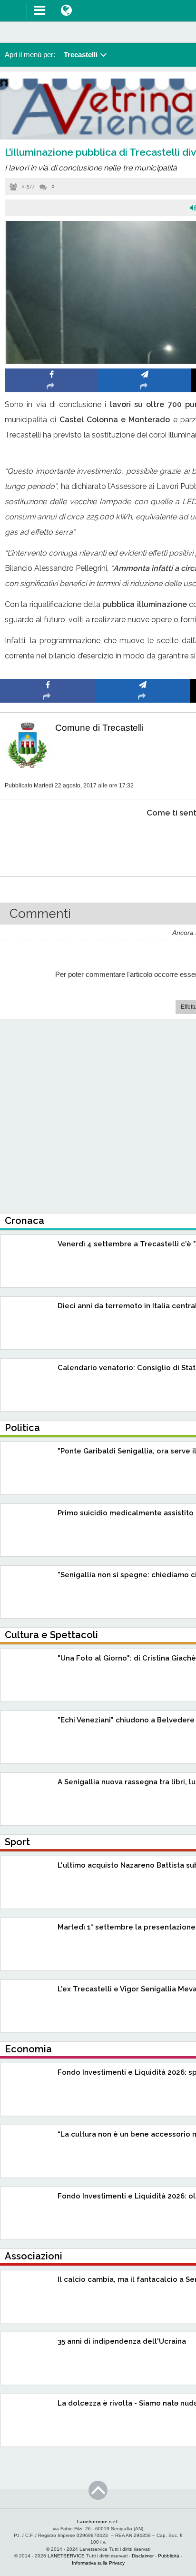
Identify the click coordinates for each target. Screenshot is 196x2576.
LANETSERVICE (66, 2556)
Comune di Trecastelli (99, 728)
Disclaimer (143, 2556)
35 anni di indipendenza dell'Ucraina (122, 2341)
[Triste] (143, 842)
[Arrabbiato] (48, 842)
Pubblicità (169, 2556)
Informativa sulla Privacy (98, 2563)
